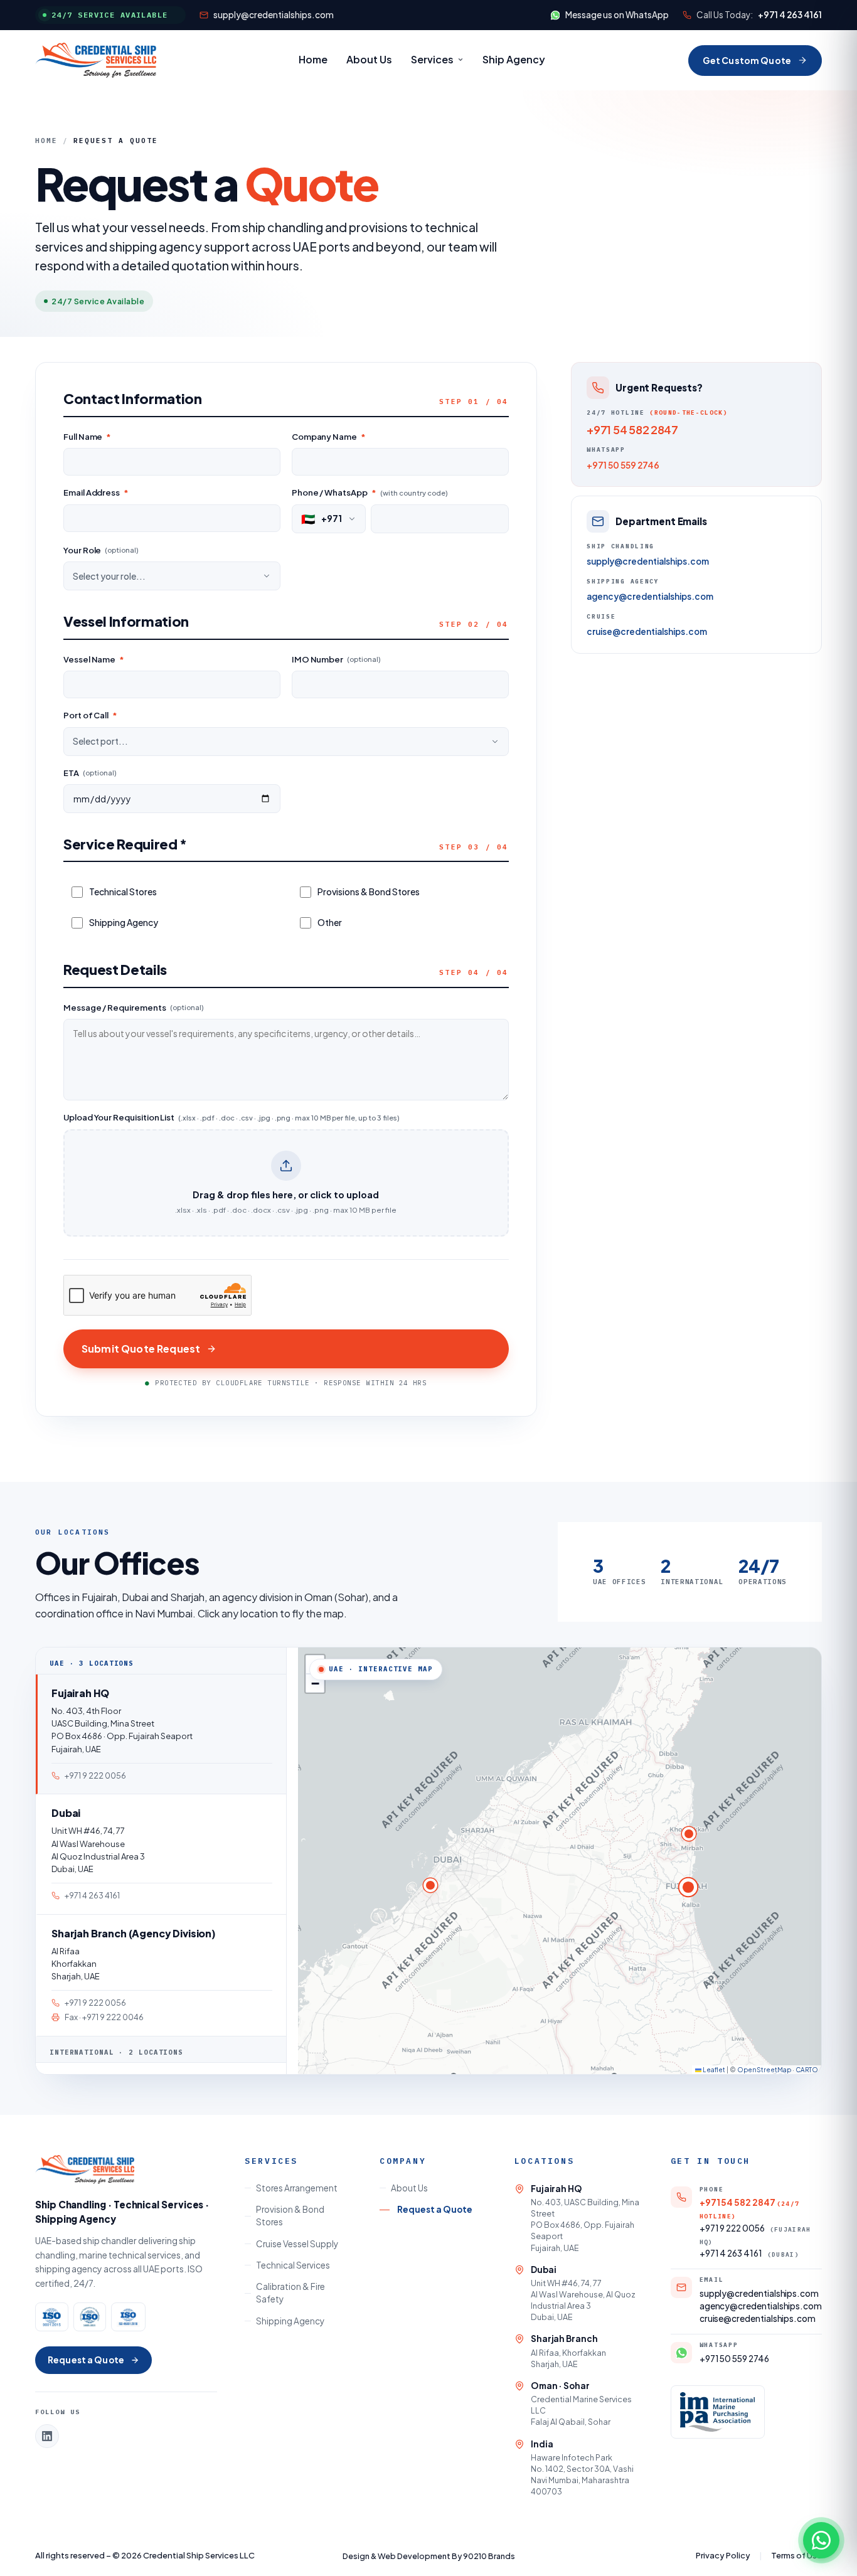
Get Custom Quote (747, 60)
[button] (688, 1887)
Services (432, 59)
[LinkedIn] (47, 2436)
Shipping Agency (124, 922)
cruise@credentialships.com (647, 632)
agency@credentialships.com (650, 597)
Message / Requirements (134, 1008)
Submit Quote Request (141, 1349)
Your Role (101, 550)
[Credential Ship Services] (96, 60)
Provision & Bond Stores (290, 2216)
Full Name (87, 437)
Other (330, 922)
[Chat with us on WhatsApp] (821, 2540)
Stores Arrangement (297, 2188)
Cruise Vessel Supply (297, 2244)
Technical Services (293, 2265)
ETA (90, 773)
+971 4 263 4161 (790, 15)
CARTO (807, 2070)
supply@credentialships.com (274, 15)
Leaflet (713, 2070)
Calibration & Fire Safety (290, 2293)
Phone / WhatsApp (370, 492)
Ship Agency (514, 59)
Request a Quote (86, 2360)
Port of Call (90, 715)
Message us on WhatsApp (617, 15)
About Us (369, 59)
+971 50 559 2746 (623, 465)
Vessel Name (94, 659)
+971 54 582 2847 (632, 429)
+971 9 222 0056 (755, 2234)
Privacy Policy (723, 2555)
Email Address (96, 492)
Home (313, 59)
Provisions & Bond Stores (369, 891)
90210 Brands (489, 2556)
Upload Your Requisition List (232, 1117)
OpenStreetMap (764, 2070)
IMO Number (336, 659)
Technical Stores (123, 891)
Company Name (329, 437)
